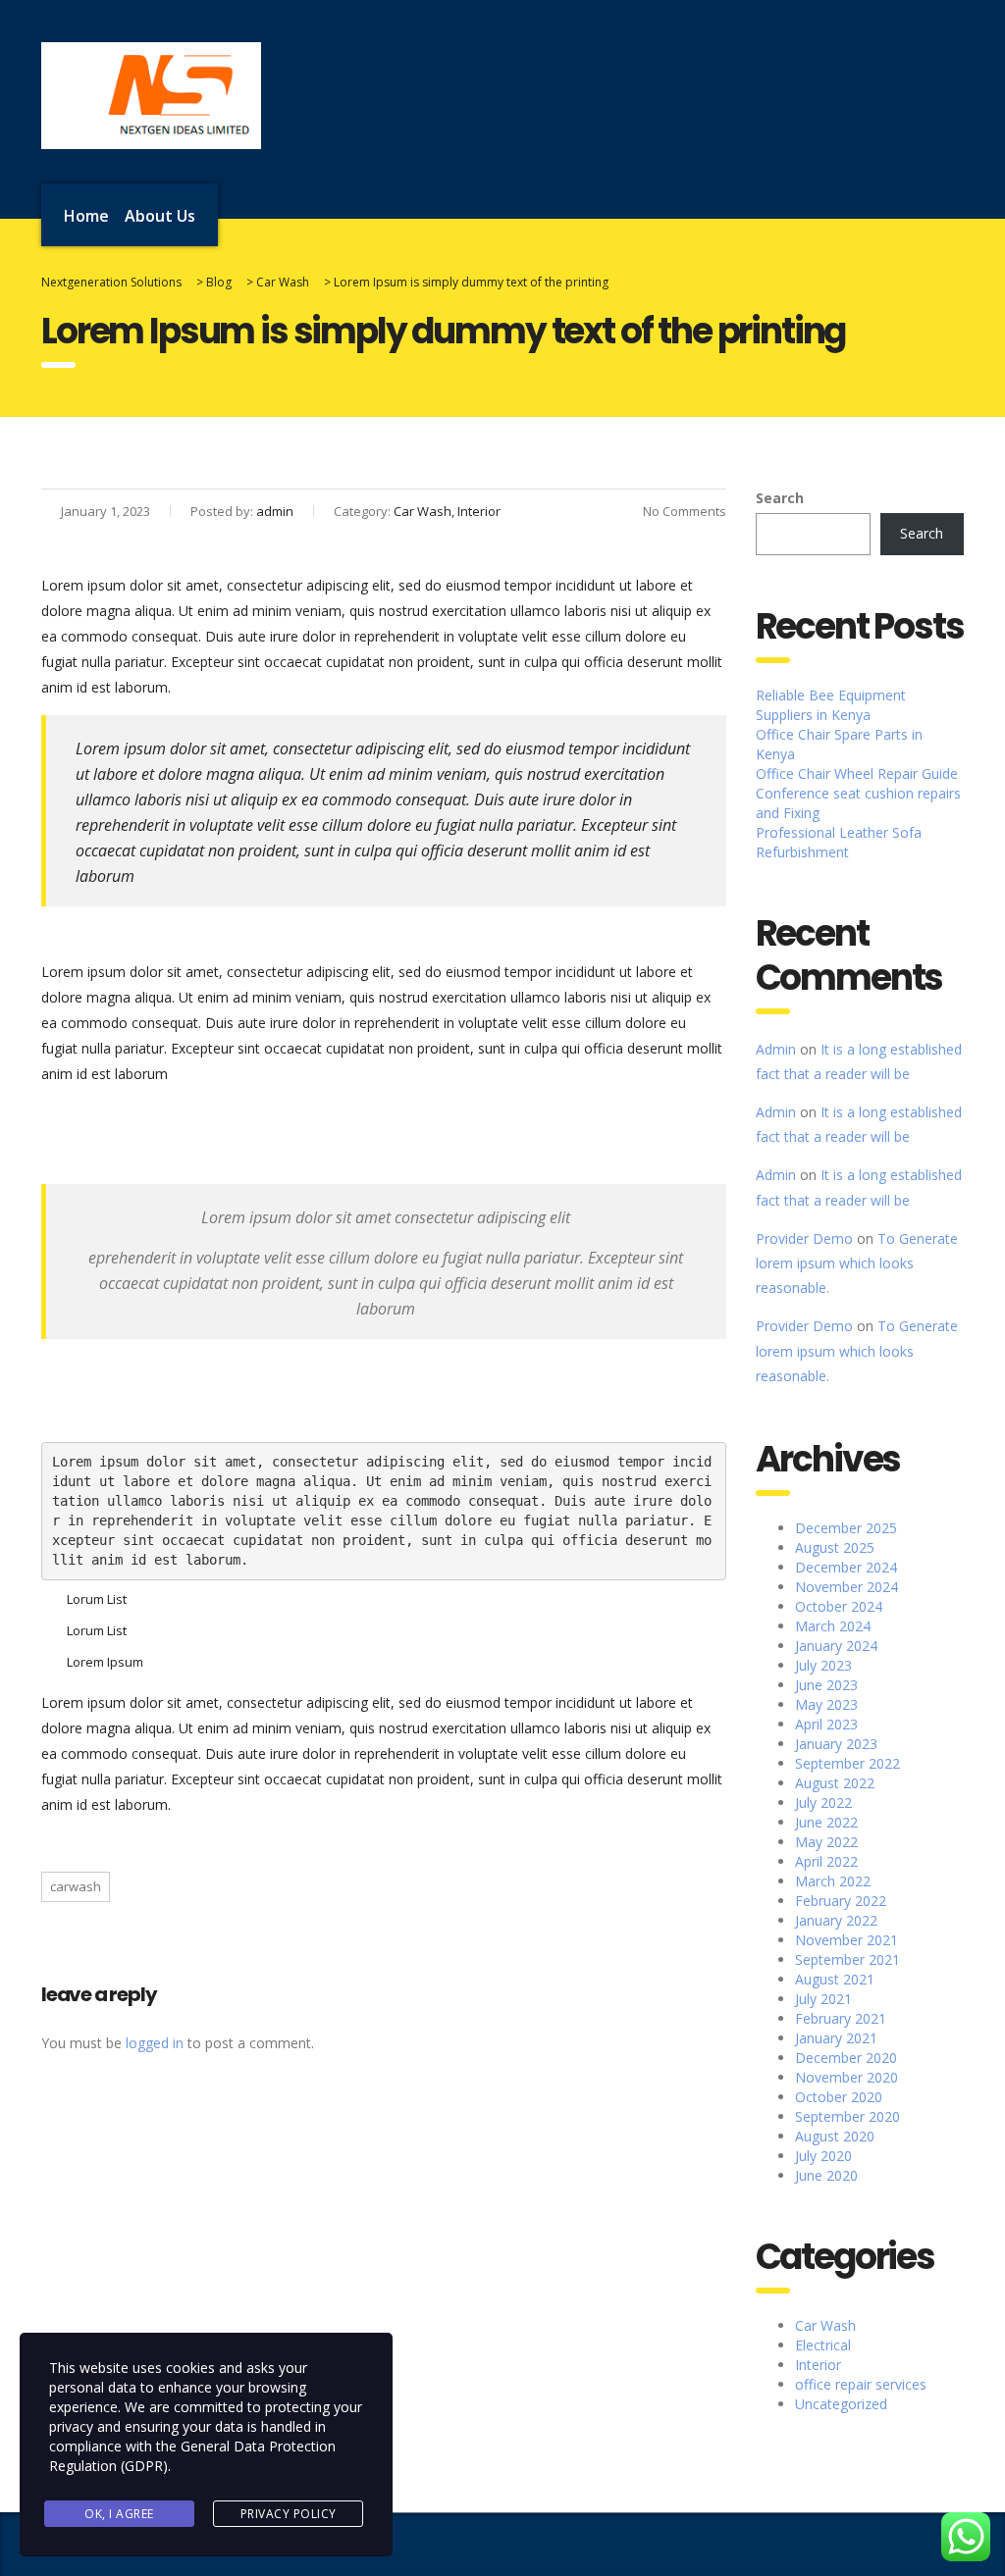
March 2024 (833, 1626)
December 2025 (846, 1528)
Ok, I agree (119, 2514)
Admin (776, 1049)
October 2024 (839, 1606)
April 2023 (826, 1724)
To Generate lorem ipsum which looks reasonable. (857, 1263)
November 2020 (846, 2077)
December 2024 (846, 1567)
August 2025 (835, 1547)
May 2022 (826, 1842)
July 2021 (823, 1999)
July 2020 (823, 2156)
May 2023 (826, 1704)
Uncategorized (841, 2404)
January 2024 (836, 1646)
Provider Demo (804, 1238)
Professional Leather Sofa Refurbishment (839, 842)
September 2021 (847, 1959)
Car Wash (825, 2325)
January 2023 (836, 1744)
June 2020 (826, 2175)
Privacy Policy (289, 2514)
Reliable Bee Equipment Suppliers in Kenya (831, 705)
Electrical (823, 2345)
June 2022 (826, 1822)
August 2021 (835, 1979)
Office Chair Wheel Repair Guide (857, 773)
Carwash (76, 1886)
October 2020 (839, 2097)
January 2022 (836, 1920)
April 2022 (826, 1861)
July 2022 (823, 1803)
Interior (818, 2365)
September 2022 (847, 1763)
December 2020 (846, 2058)
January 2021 (836, 2038)
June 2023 (826, 1685)
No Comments (685, 511)
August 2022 (835, 1783)
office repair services (861, 2384)
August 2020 (835, 2136)
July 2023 (823, 1665)
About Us (160, 216)
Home (86, 216)
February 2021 (841, 2018)
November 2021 (846, 1940)
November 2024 (846, 1587)
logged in (155, 2043)
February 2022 (841, 1901)
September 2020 (847, 2116)
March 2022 (833, 1881)
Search (780, 498)
